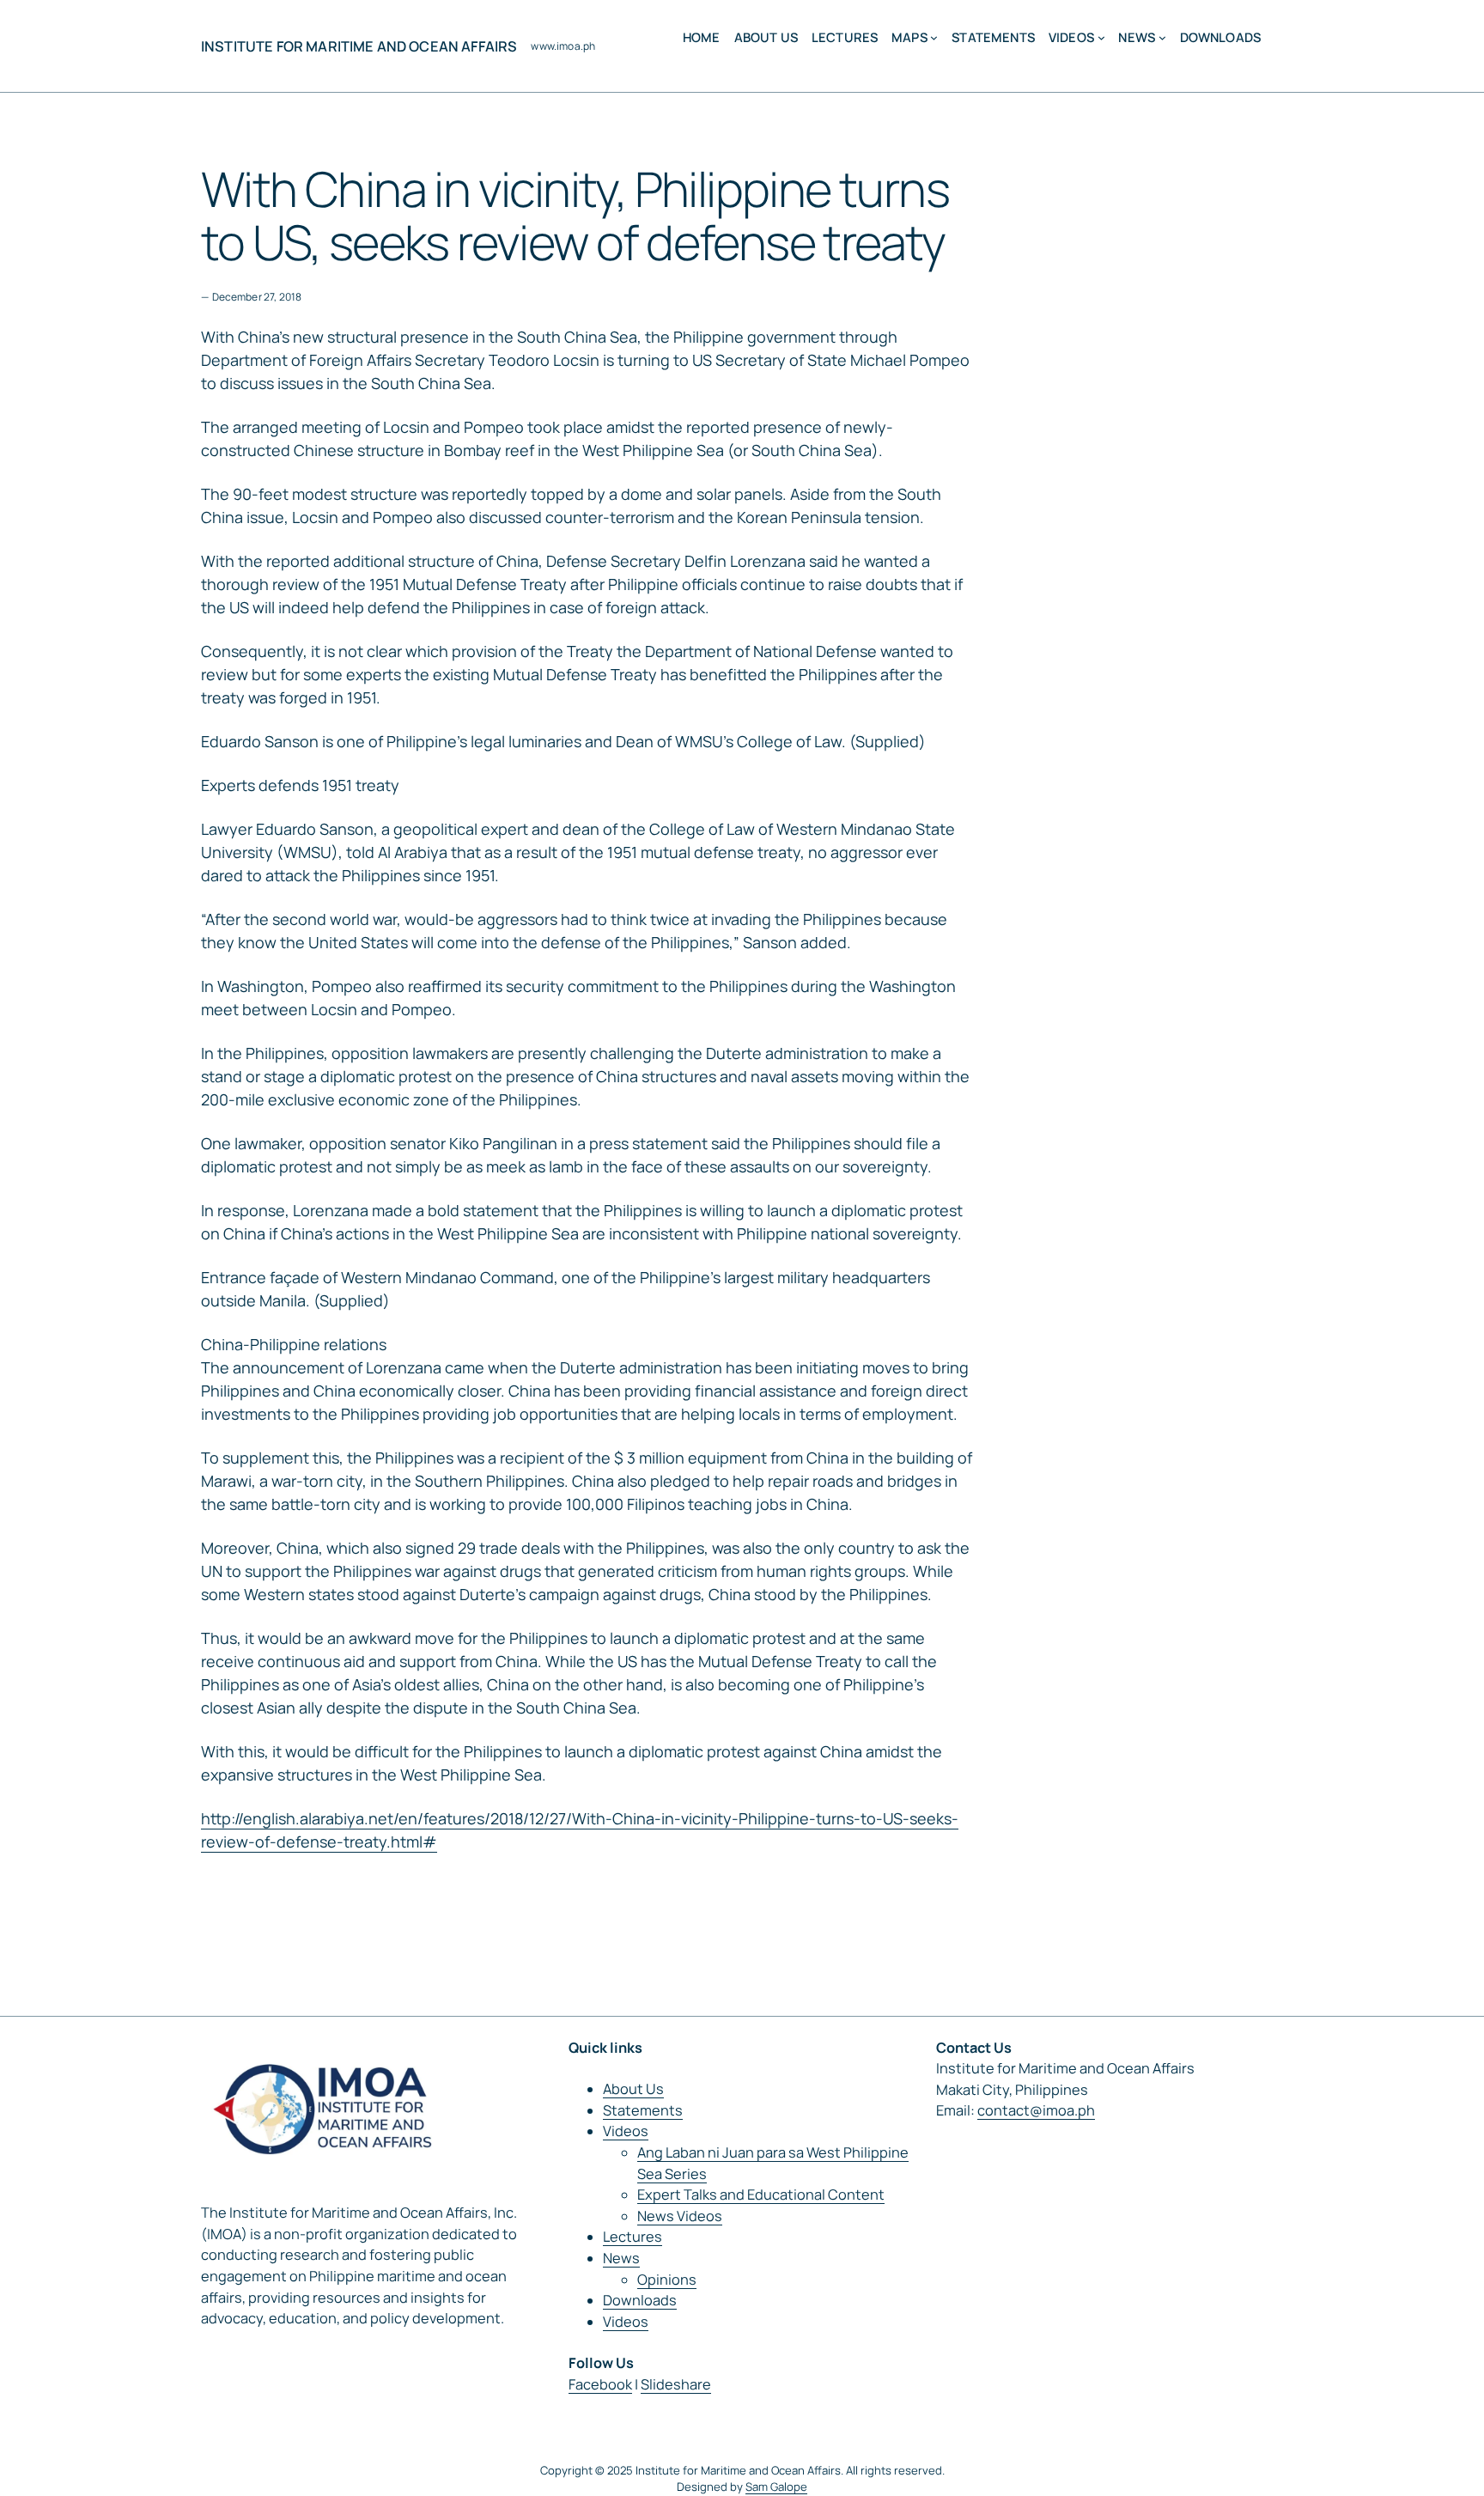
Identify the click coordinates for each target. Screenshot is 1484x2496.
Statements (643, 2110)
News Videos (680, 2216)
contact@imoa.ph (1036, 2110)
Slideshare (676, 2384)
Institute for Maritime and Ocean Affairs (359, 46)
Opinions (667, 2280)
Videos (626, 2131)
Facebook (600, 2384)
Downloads (640, 2300)
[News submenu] (1162, 37)
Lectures (633, 2237)
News (621, 2258)
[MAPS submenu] (934, 37)
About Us (633, 2089)
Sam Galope (776, 2487)
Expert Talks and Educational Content (761, 2195)
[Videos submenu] (1101, 37)
